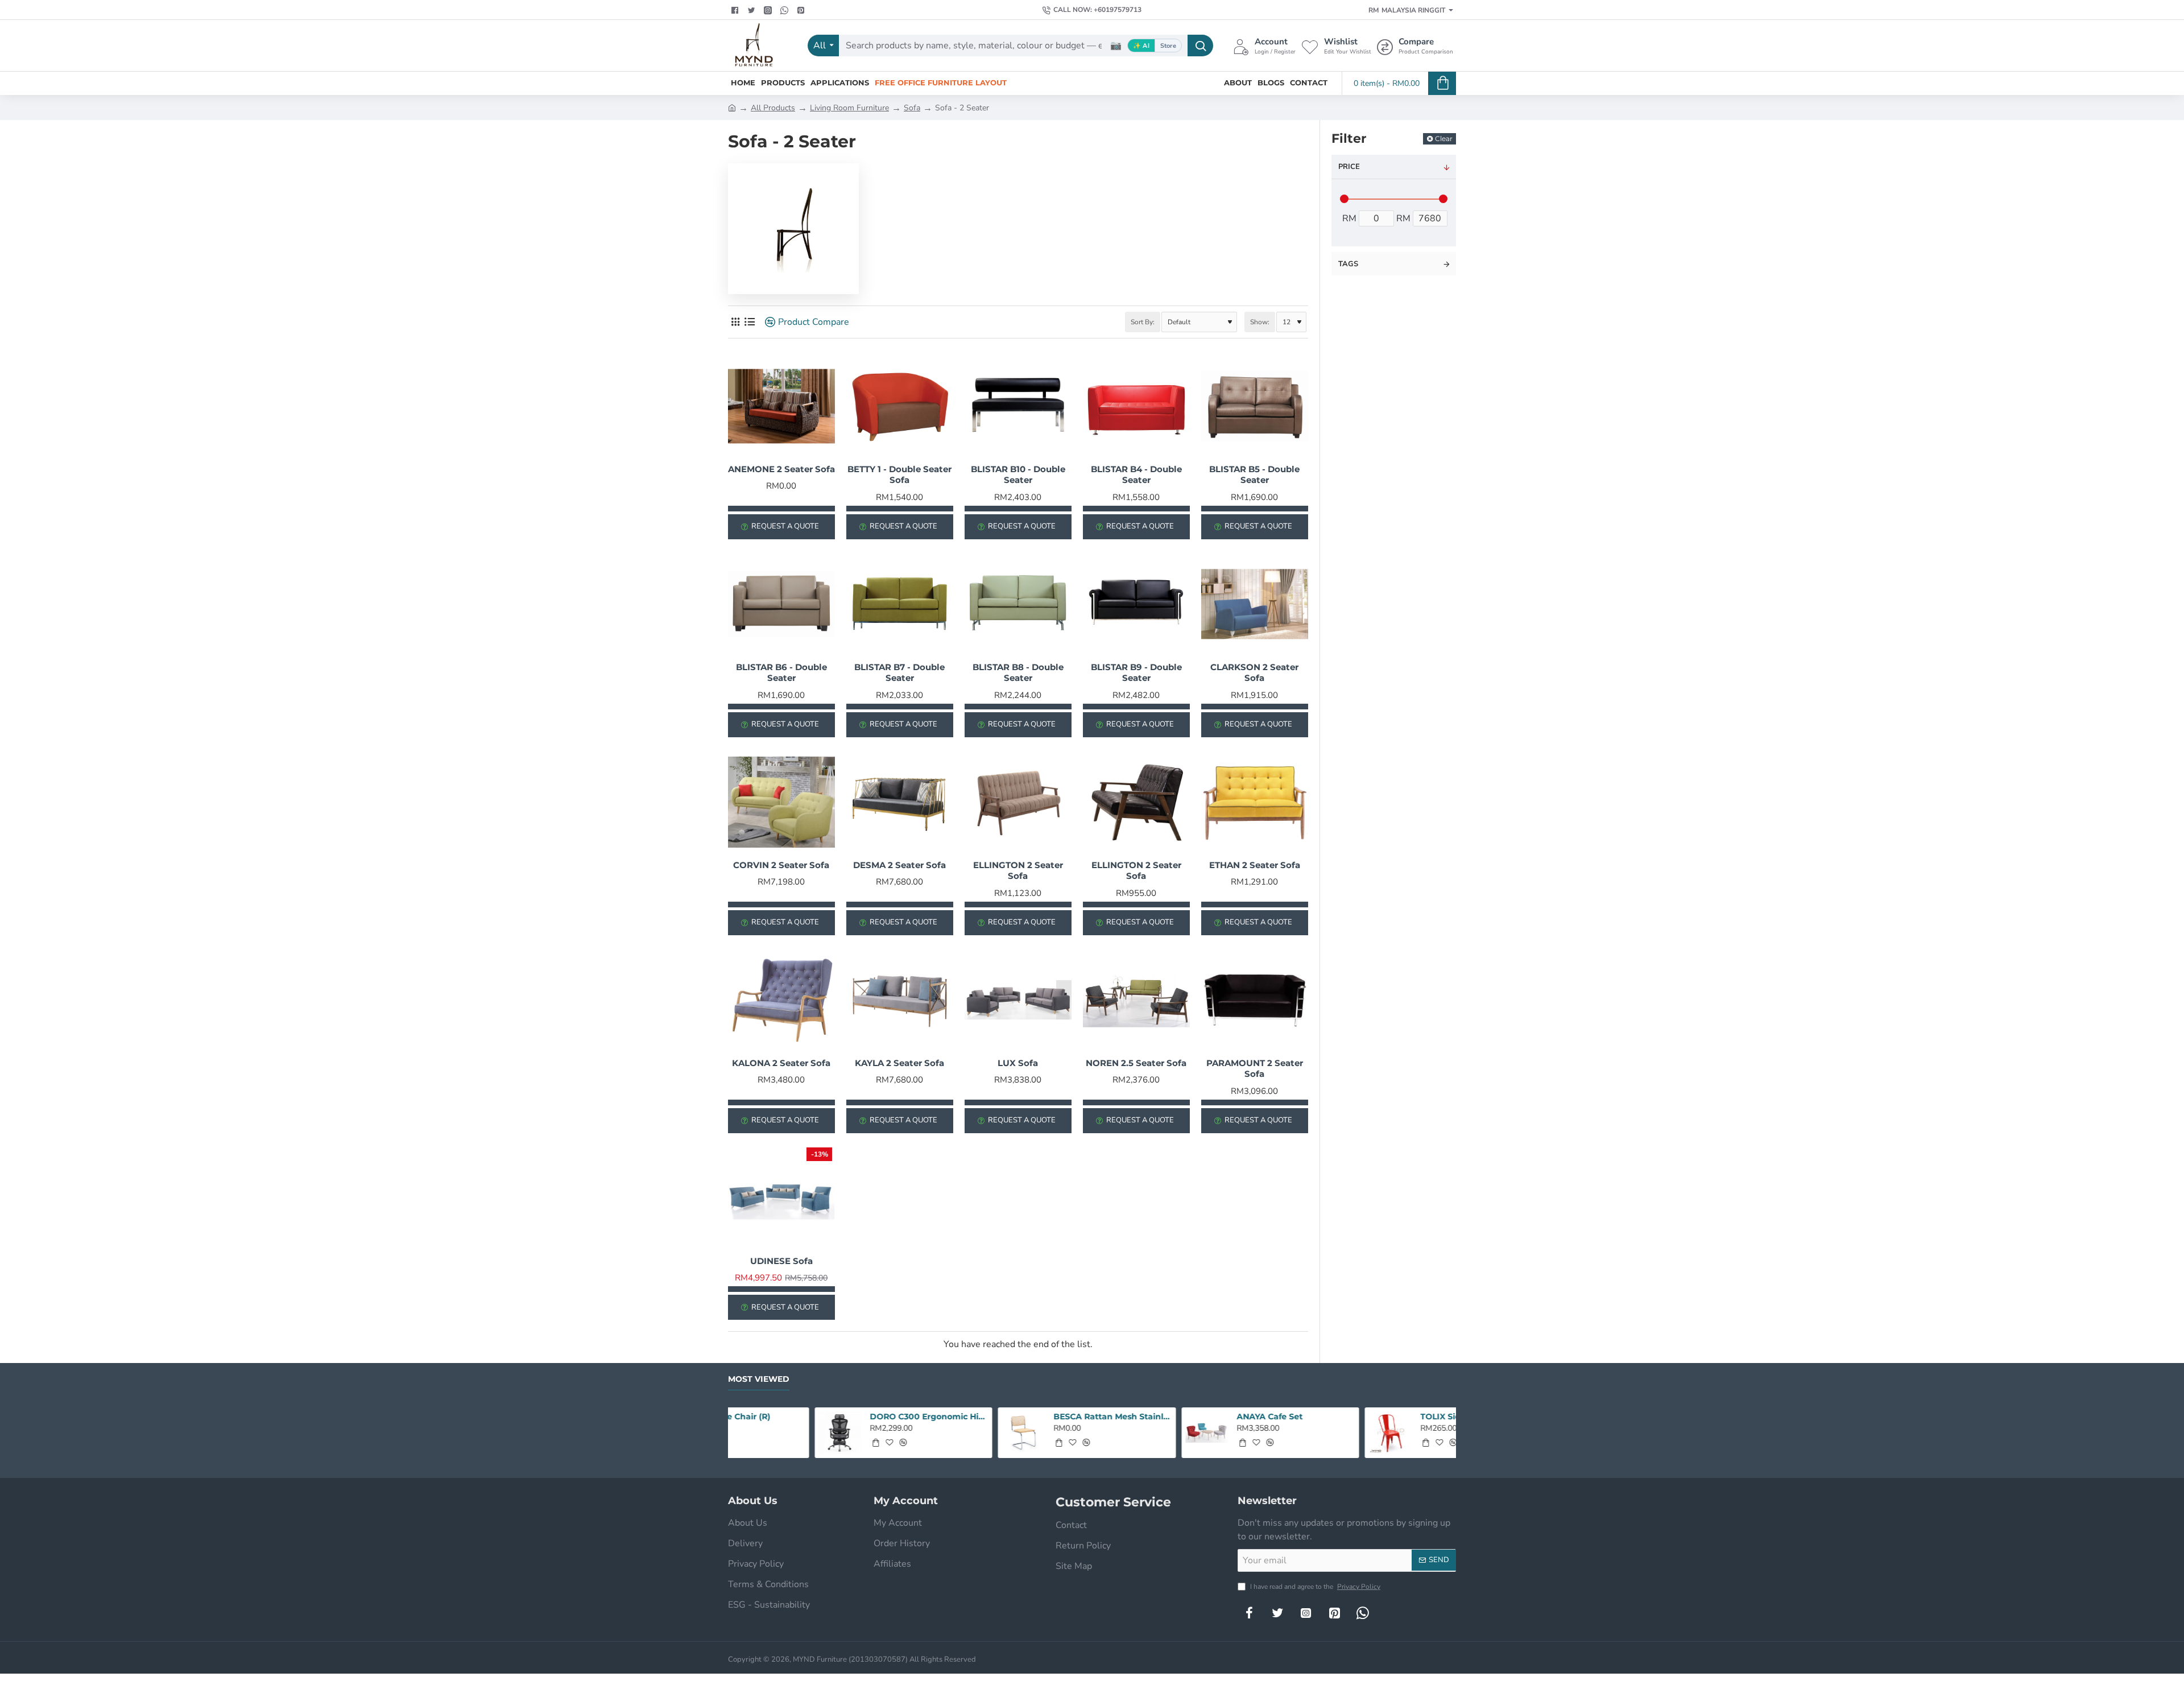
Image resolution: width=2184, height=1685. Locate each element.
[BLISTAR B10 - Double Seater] (1018, 406)
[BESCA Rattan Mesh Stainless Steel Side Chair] (753, 1433)
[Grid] (735, 322)
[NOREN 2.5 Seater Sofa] (1136, 1000)
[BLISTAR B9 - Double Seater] (1136, 604)
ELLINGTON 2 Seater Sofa (1018, 871)
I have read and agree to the (1314, 1587)
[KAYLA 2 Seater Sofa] (900, 1000)
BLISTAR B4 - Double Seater (1136, 475)
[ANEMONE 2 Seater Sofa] (781, 406)
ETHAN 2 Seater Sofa (1255, 865)
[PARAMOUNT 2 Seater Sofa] (1255, 1000)
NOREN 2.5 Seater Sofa (1136, 1063)
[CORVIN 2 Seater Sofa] (781, 802)
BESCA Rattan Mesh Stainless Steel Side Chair (843, 1416)
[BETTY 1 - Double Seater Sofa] (900, 406)
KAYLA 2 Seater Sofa (899, 1063)
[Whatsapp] (786, 10)
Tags (1348, 264)
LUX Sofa (1018, 1063)
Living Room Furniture (849, 108)
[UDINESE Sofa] (781, 1198)
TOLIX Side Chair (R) (1192, 1416)
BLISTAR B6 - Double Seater (781, 673)
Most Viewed (759, 1379)
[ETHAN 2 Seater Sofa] (1255, 802)
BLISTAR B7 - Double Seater (899, 673)
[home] (732, 107)
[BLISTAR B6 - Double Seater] (781, 604)
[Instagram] (1306, 1613)
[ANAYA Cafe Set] (937, 1433)
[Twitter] (753, 10)
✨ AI (1141, 46)
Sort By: (1143, 322)
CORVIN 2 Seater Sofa (781, 865)
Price (1349, 167)
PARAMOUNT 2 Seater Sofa (1255, 1069)
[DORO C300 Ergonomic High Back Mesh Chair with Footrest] (1304, 1433)
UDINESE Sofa (781, 1261)
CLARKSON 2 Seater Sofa (1254, 673)
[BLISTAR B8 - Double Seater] (1018, 604)
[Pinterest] (802, 10)
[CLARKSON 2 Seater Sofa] (1255, 604)
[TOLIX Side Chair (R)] (1120, 1433)
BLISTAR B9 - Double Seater (1136, 673)
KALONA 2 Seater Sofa (781, 1063)
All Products (773, 108)
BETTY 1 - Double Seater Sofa (899, 475)
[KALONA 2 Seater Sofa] (781, 1000)
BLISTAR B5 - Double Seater (1254, 475)
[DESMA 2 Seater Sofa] (900, 802)
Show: (1260, 322)
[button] (789, 1443)
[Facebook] (736, 10)
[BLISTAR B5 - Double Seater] (1255, 406)
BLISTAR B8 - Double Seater (1018, 673)
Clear (1444, 139)
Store (1168, 46)
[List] (749, 322)
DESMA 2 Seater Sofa (899, 865)
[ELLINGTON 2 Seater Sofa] (1018, 802)
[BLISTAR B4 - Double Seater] (1136, 406)
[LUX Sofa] (1018, 1000)
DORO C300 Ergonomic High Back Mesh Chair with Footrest (1393, 1416)
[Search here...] (1200, 46)
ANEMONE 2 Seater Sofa (781, 469)
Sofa (912, 108)
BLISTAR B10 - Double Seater (1018, 475)
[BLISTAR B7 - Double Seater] (900, 604)
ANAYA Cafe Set (1000, 1416)
